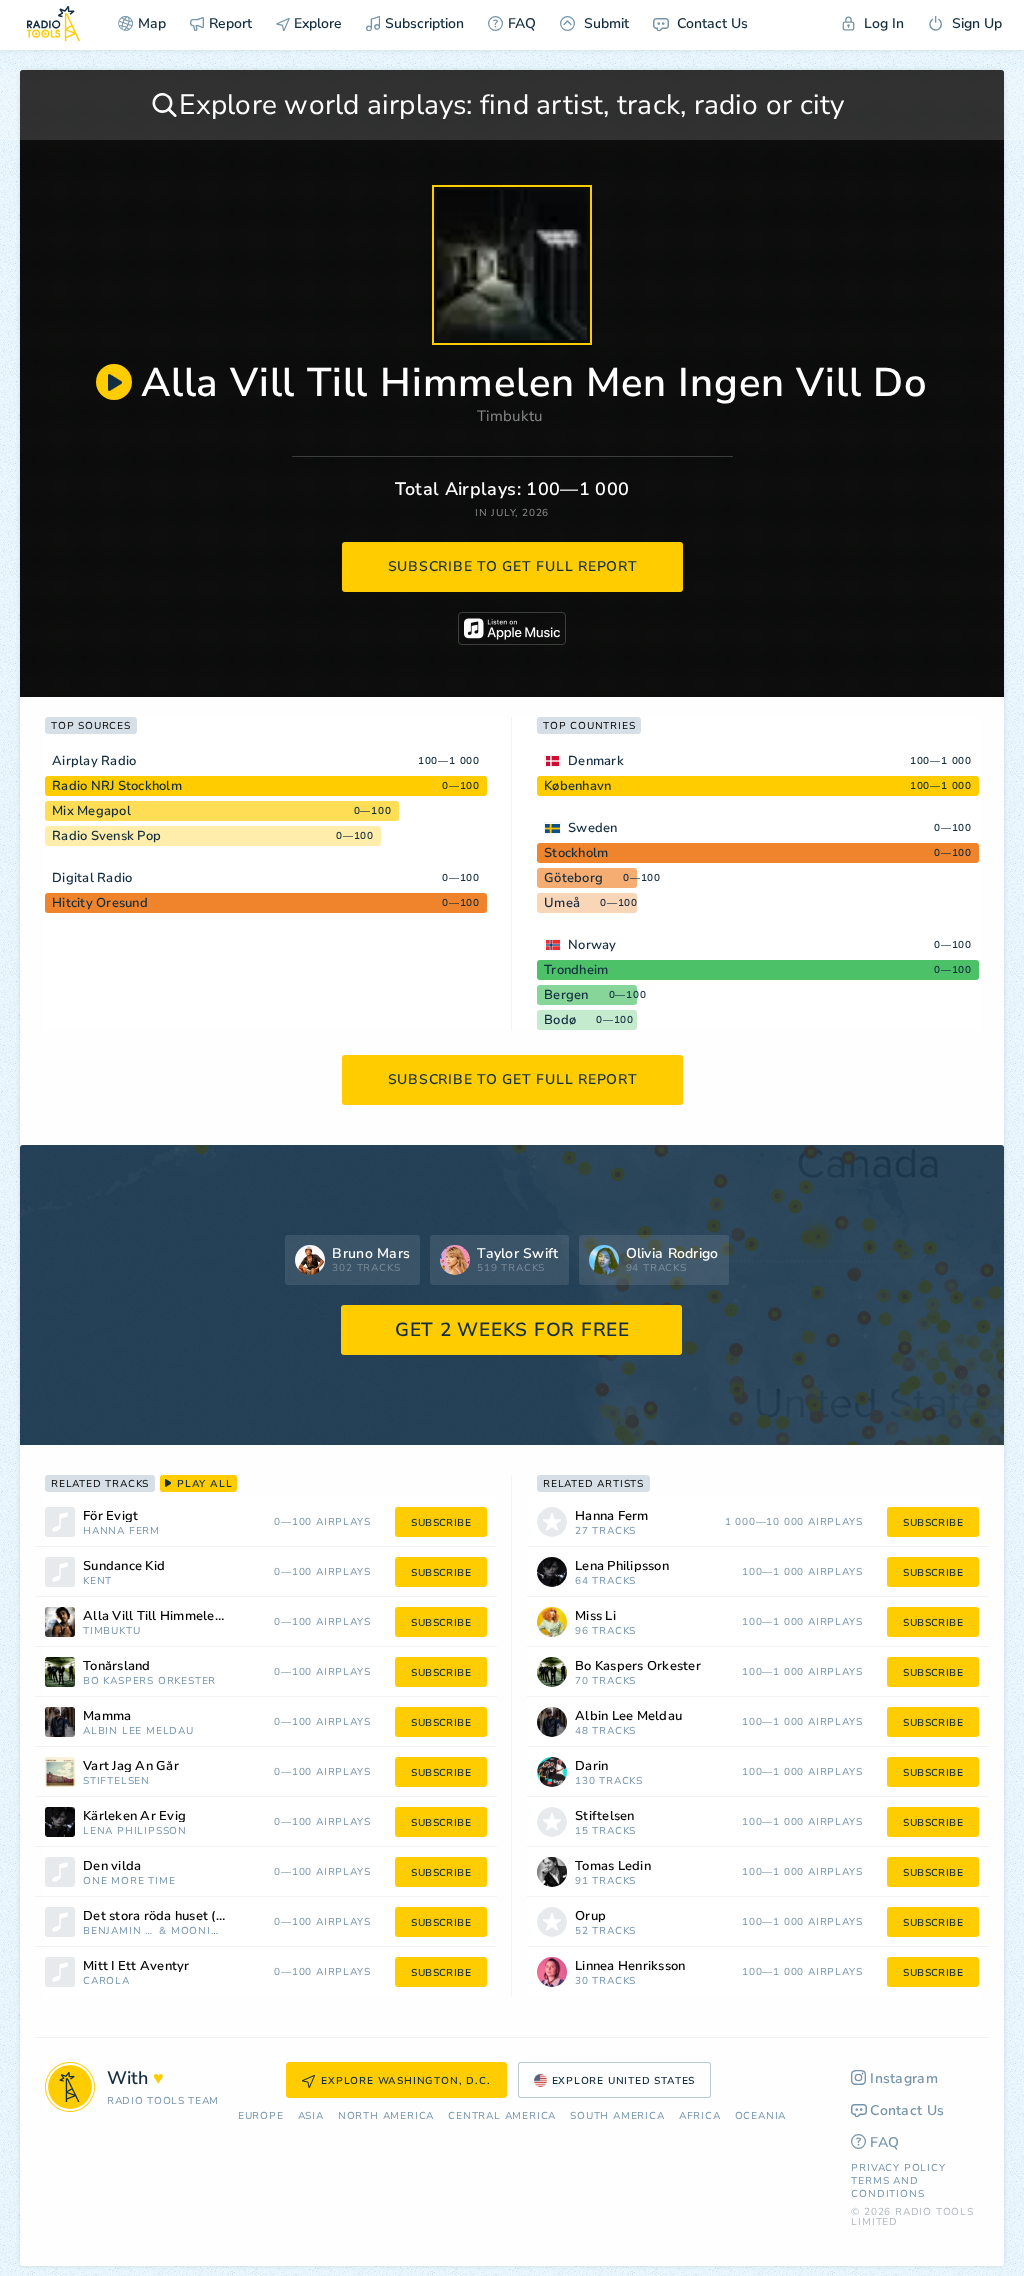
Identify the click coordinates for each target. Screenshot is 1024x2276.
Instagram (904, 2078)
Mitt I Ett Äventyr (136, 1966)
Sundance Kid (124, 1566)
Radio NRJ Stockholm (117, 786)
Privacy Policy (898, 2168)
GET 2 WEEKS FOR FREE (512, 1330)
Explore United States (624, 2081)
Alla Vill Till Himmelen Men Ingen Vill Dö (179, 1616)
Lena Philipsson (135, 1831)
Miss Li (595, 1616)
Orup (590, 1916)
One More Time (129, 1881)
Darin (591, 1766)
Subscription (424, 23)
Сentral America (502, 2116)
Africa (700, 2116)
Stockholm (576, 853)
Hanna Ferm (121, 1531)
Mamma (107, 1716)
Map (152, 23)
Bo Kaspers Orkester (149, 1681)
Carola (106, 1981)
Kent (97, 1581)
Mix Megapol (91, 811)
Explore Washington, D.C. (405, 2081)
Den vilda (112, 1866)
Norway (592, 945)
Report (230, 23)
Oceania (761, 2116)
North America (386, 2116)
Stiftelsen (116, 1781)
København (577, 786)
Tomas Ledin (613, 1866)
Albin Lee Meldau (138, 1731)
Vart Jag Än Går (131, 1766)
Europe (261, 2116)
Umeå (562, 903)
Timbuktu (509, 416)
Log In (882, 23)
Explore (316, 23)
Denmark (596, 761)
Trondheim (576, 970)
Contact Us (710, 23)
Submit (604, 23)
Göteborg (573, 878)
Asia (311, 2116)
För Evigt (110, 1516)
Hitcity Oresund (100, 903)
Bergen (566, 995)
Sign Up (975, 23)
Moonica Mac (196, 1931)
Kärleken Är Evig (134, 1816)
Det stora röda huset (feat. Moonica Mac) (179, 1916)
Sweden (593, 828)
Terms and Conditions (887, 2187)
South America (617, 2116)
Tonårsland (117, 1666)
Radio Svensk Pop (106, 836)
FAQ (522, 23)
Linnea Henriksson (630, 1966)
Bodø (560, 1020)
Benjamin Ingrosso (119, 1931)
